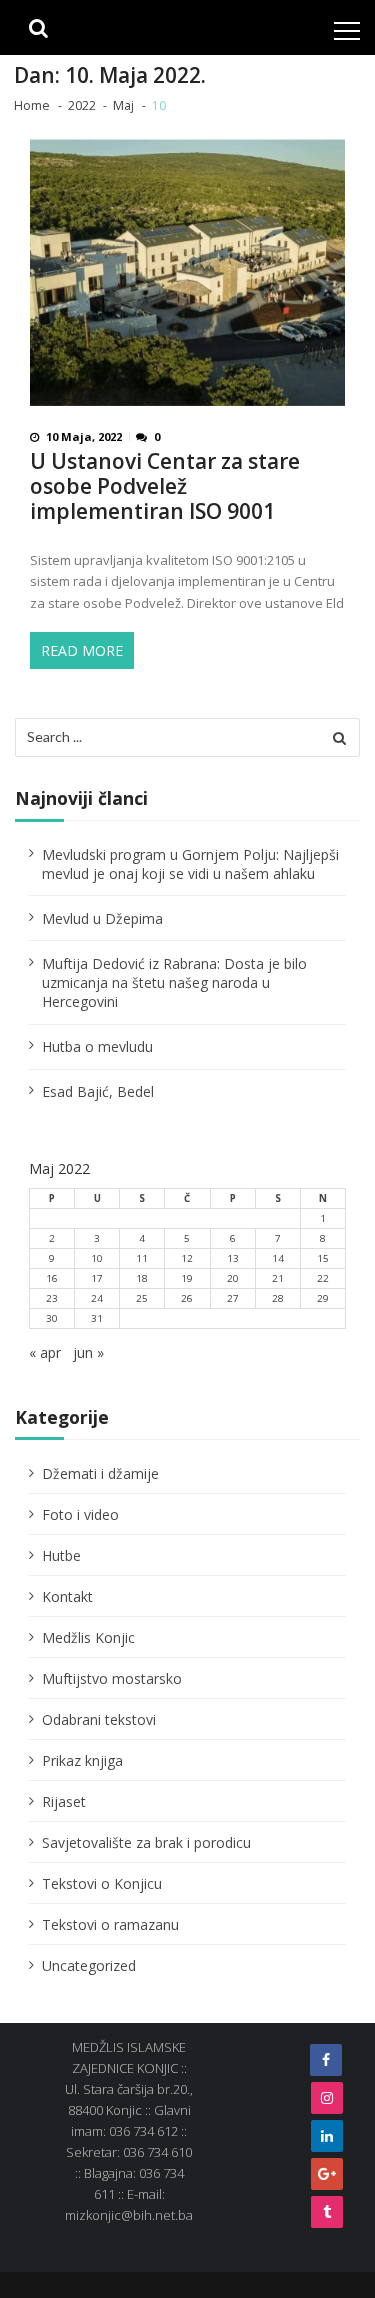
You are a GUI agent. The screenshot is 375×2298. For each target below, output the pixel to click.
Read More (82, 650)
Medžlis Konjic (88, 1637)
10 (97, 1258)
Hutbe (61, 1555)
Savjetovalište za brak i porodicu (146, 1842)
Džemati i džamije (100, 1473)
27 (233, 1298)
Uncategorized (89, 1965)
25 (142, 1298)
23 (52, 1298)
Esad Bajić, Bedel (98, 1091)
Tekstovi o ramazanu (110, 1924)
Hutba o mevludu (97, 1046)
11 (142, 1258)
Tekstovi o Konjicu (102, 1883)
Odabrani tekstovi (99, 1719)
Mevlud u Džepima (102, 918)
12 (187, 1258)
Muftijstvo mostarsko (112, 1678)
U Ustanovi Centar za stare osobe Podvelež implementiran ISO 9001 (165, 486)
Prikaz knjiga (82, 1760)
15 (323, 1258)
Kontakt (67, 1596)
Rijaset (64, 1801)
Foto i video (80, 1514)
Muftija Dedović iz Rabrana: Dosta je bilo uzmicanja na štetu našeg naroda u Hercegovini (174, 982)
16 (52, 1278)
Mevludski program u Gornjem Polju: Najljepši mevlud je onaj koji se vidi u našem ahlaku (190, 864)
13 (233, 1258)
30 (52, 1318)
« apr (45, 1352)
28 (278, 1298)
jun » (88, 1352)
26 (187, 1298)
